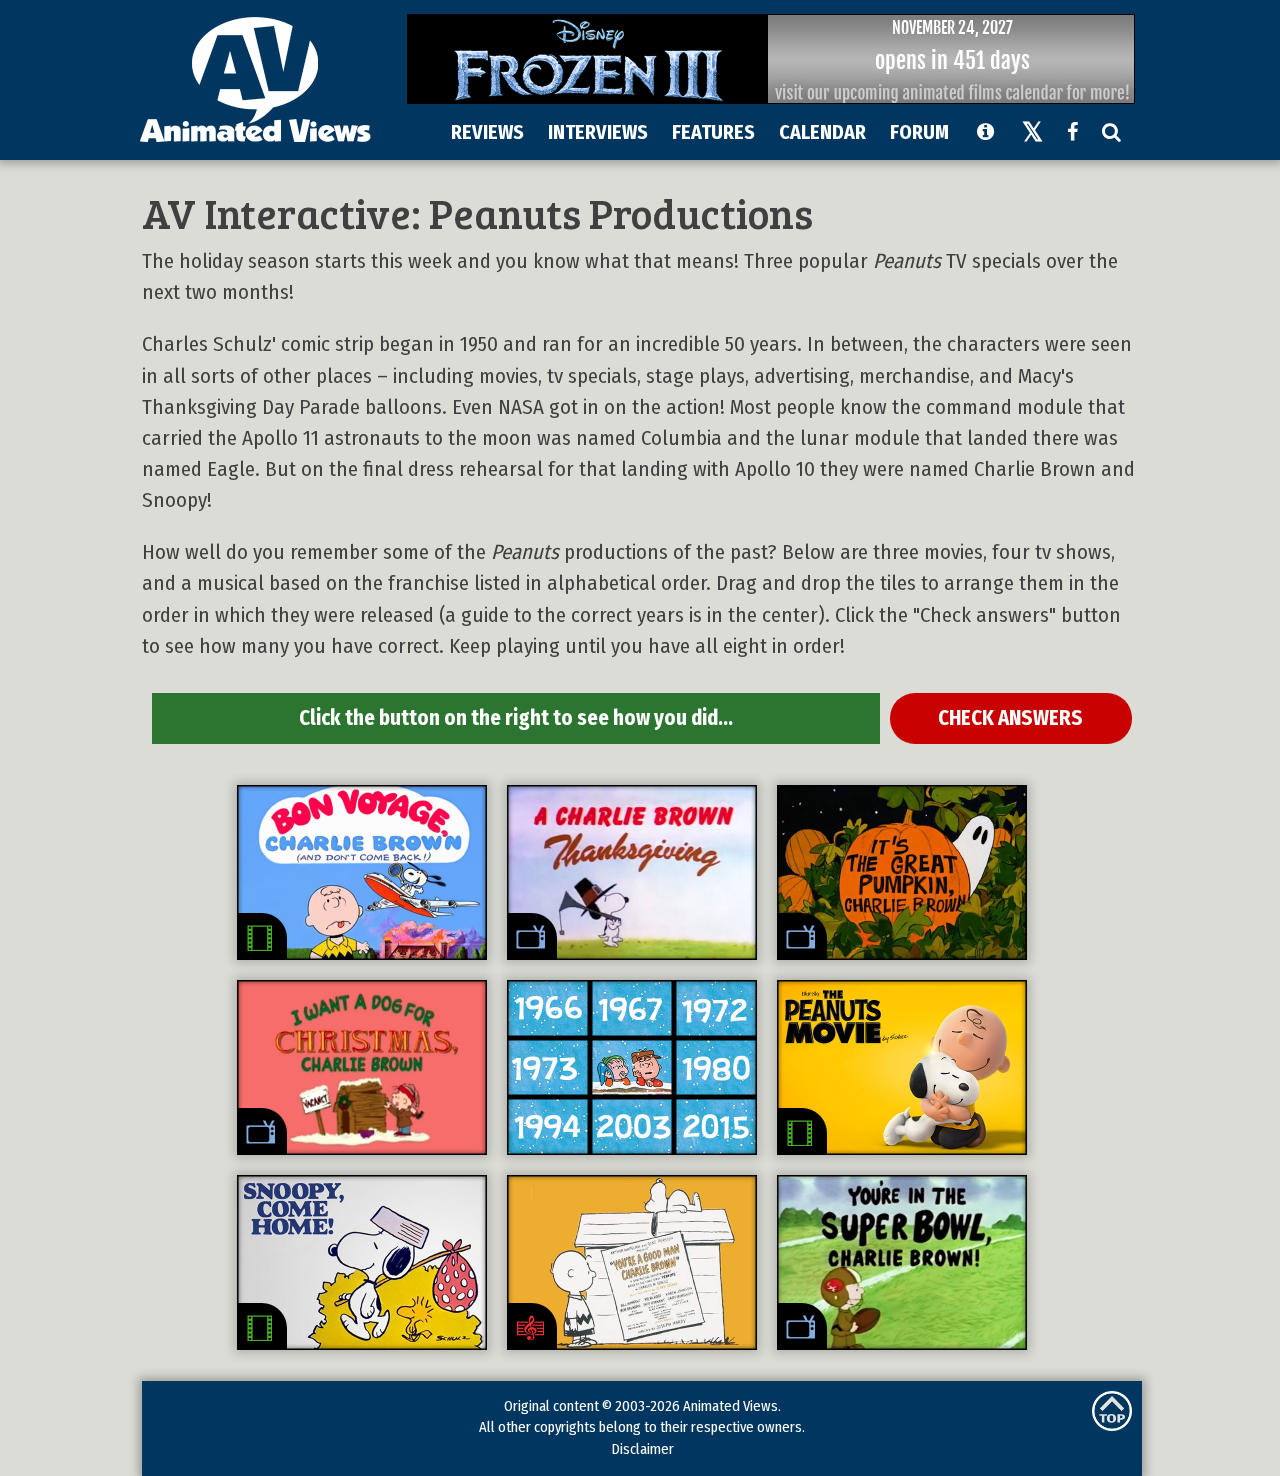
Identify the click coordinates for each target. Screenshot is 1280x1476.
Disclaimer (642, 1449)
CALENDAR (822, 132)
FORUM (919, 132)
